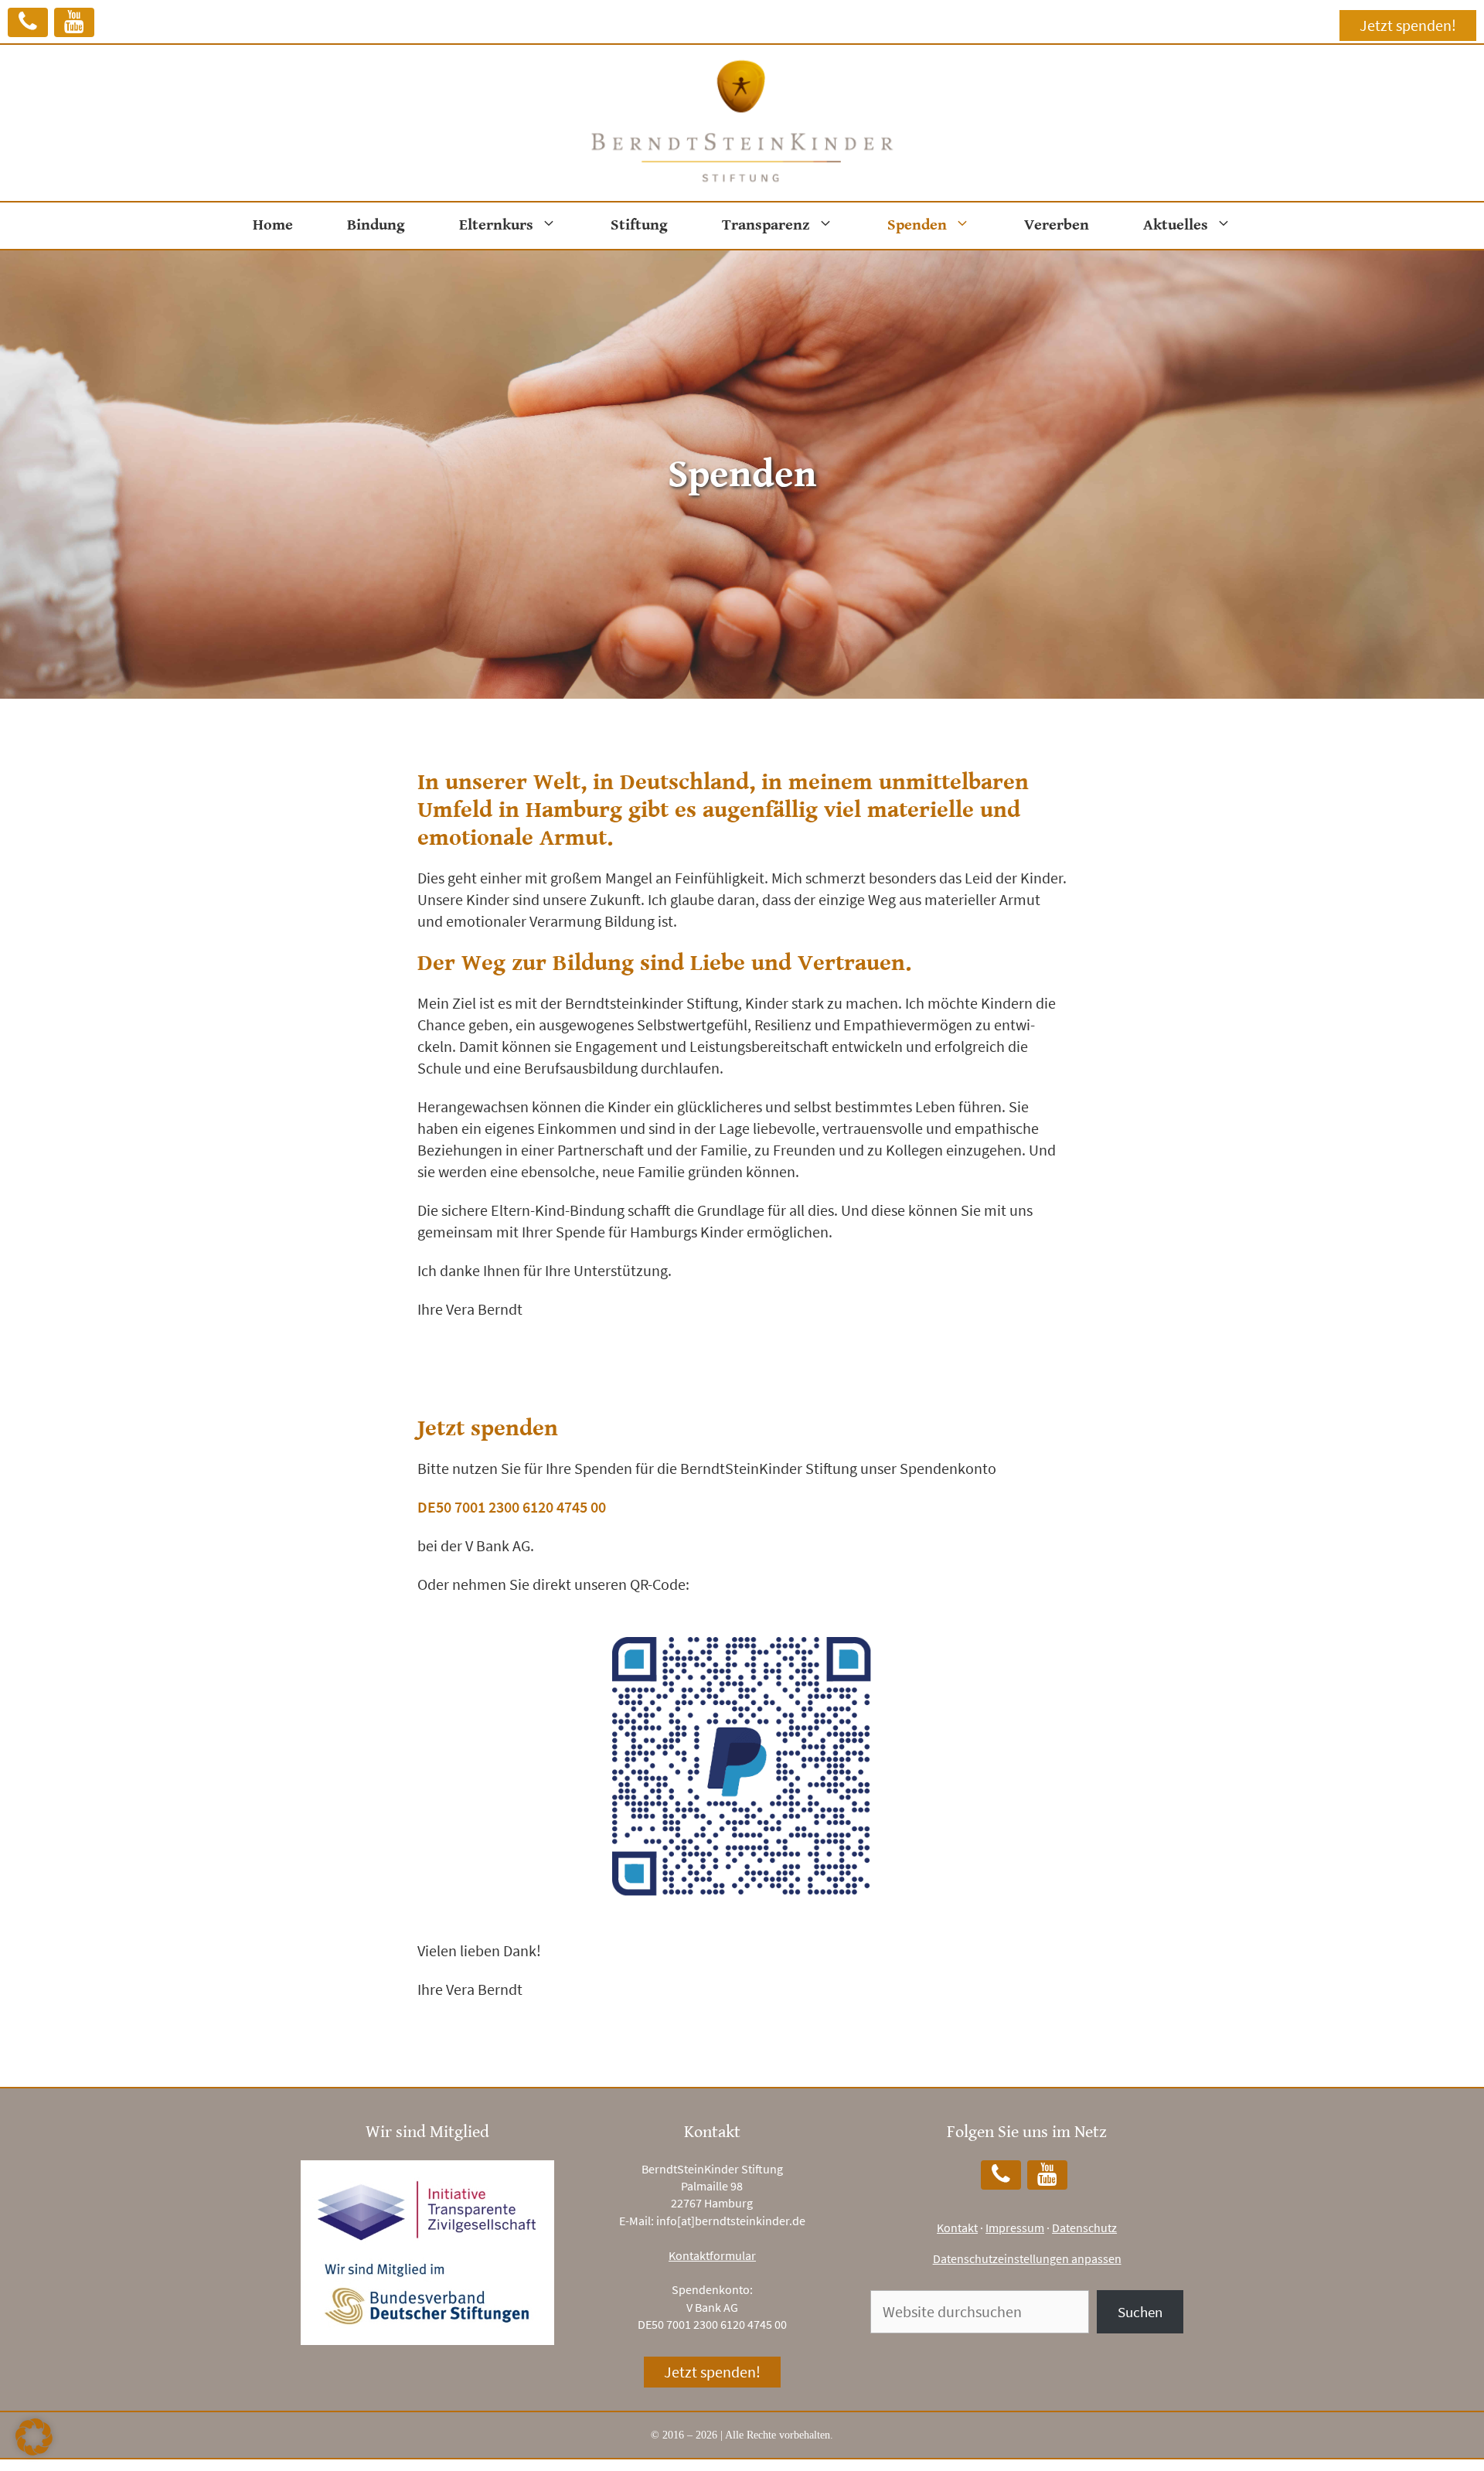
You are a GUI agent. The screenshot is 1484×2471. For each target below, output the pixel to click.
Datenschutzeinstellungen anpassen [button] (1027, 2258)
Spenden (917, 225)
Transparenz (766, 225)
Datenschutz (1084, 2228)
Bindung (376, 225)
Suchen (1140, 2312)
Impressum (1015, 2228)
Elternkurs (496, 225)
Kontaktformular (712, 2255)
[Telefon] (28, 22)
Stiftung (639, 225)
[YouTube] (74, 22)
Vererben (1057, 225)
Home (273, 225)
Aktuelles (1176, 225)
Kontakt (957, 2228)
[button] (34, 2437)
